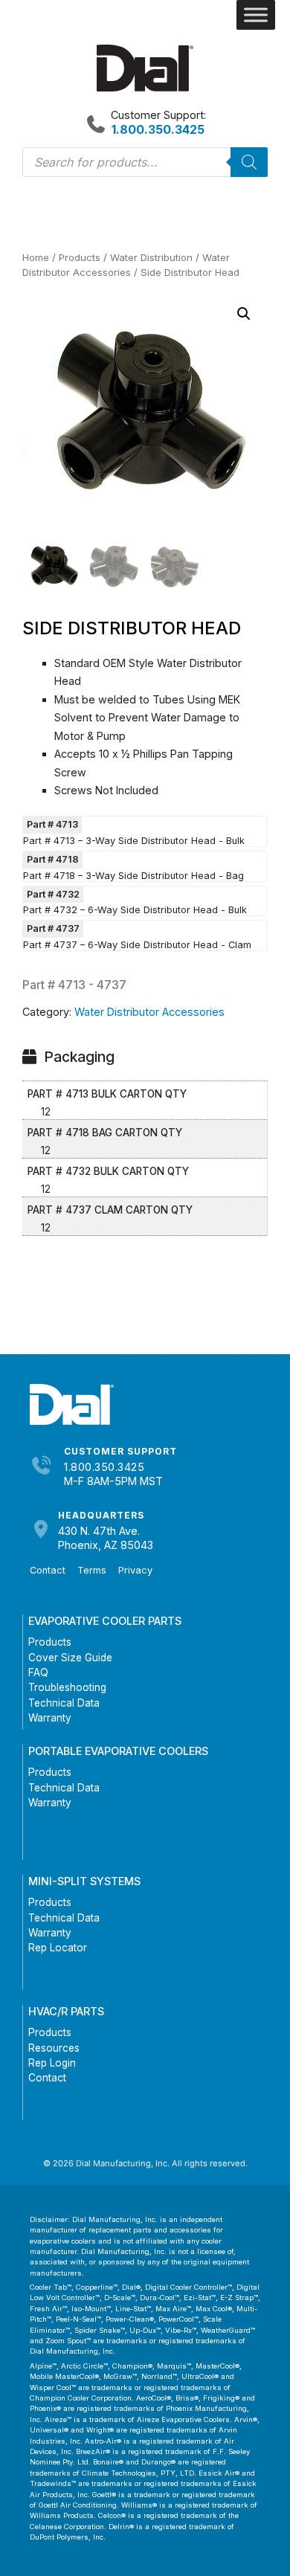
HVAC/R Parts (66, 2011)
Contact (48, 1570)
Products (80, 257)
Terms (92, 1570)
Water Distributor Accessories (149, 1012)
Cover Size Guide (70, 1658)
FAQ (38, 1672)
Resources (54, 2048)
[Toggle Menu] (256, 15)
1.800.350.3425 (104, 1467)
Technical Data (64, 1703)
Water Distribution (151, 257)
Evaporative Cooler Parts (105, 1621)
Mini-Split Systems (84, 1881)
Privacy (135, 1570)
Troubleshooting (67, 1687)
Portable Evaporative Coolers (118, 1751)
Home (36, 257)
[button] (244, 314)
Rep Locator (58, 1948)
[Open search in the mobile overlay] (145, 162)
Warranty (50, 1718)
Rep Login (52, 2063)
